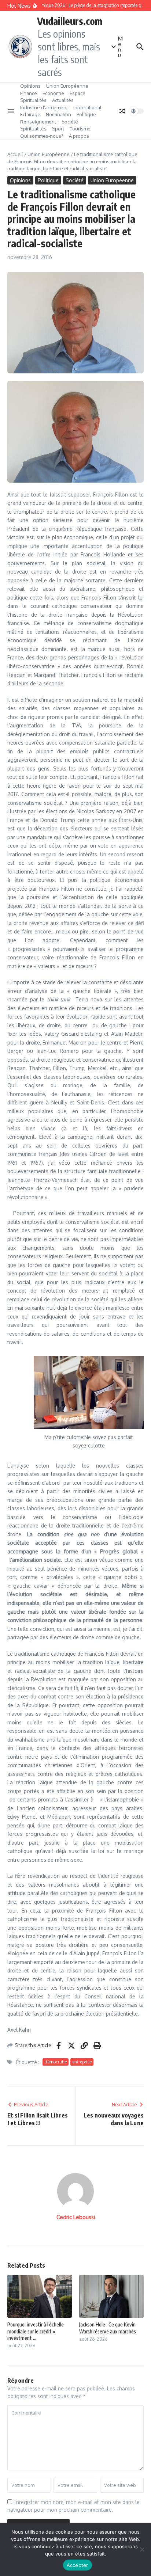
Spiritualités (33, 100)
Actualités (63, 100)
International (87, 107)
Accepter (78, 2565)
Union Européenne (67, 86)
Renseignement (38, 122)
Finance (29, 93)
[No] (142, 2549)
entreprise (82, 2062)
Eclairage (30, 114)
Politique (86, 114)
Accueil (15, 154)
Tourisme (80, 129)
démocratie (56, 2062)
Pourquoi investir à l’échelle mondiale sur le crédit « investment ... (36, 2331)
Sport (58, 129)
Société (70, 122)
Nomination (58, 114)
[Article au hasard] (122, 111)
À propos (79, 136)
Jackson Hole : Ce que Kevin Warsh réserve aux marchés (108, 2328)
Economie (53, 93)
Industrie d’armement (44, 107)
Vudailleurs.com (70, 21)
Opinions (30, 86)
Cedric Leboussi (76, 2217)
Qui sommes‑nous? (42, 136)
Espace (78, 93)
